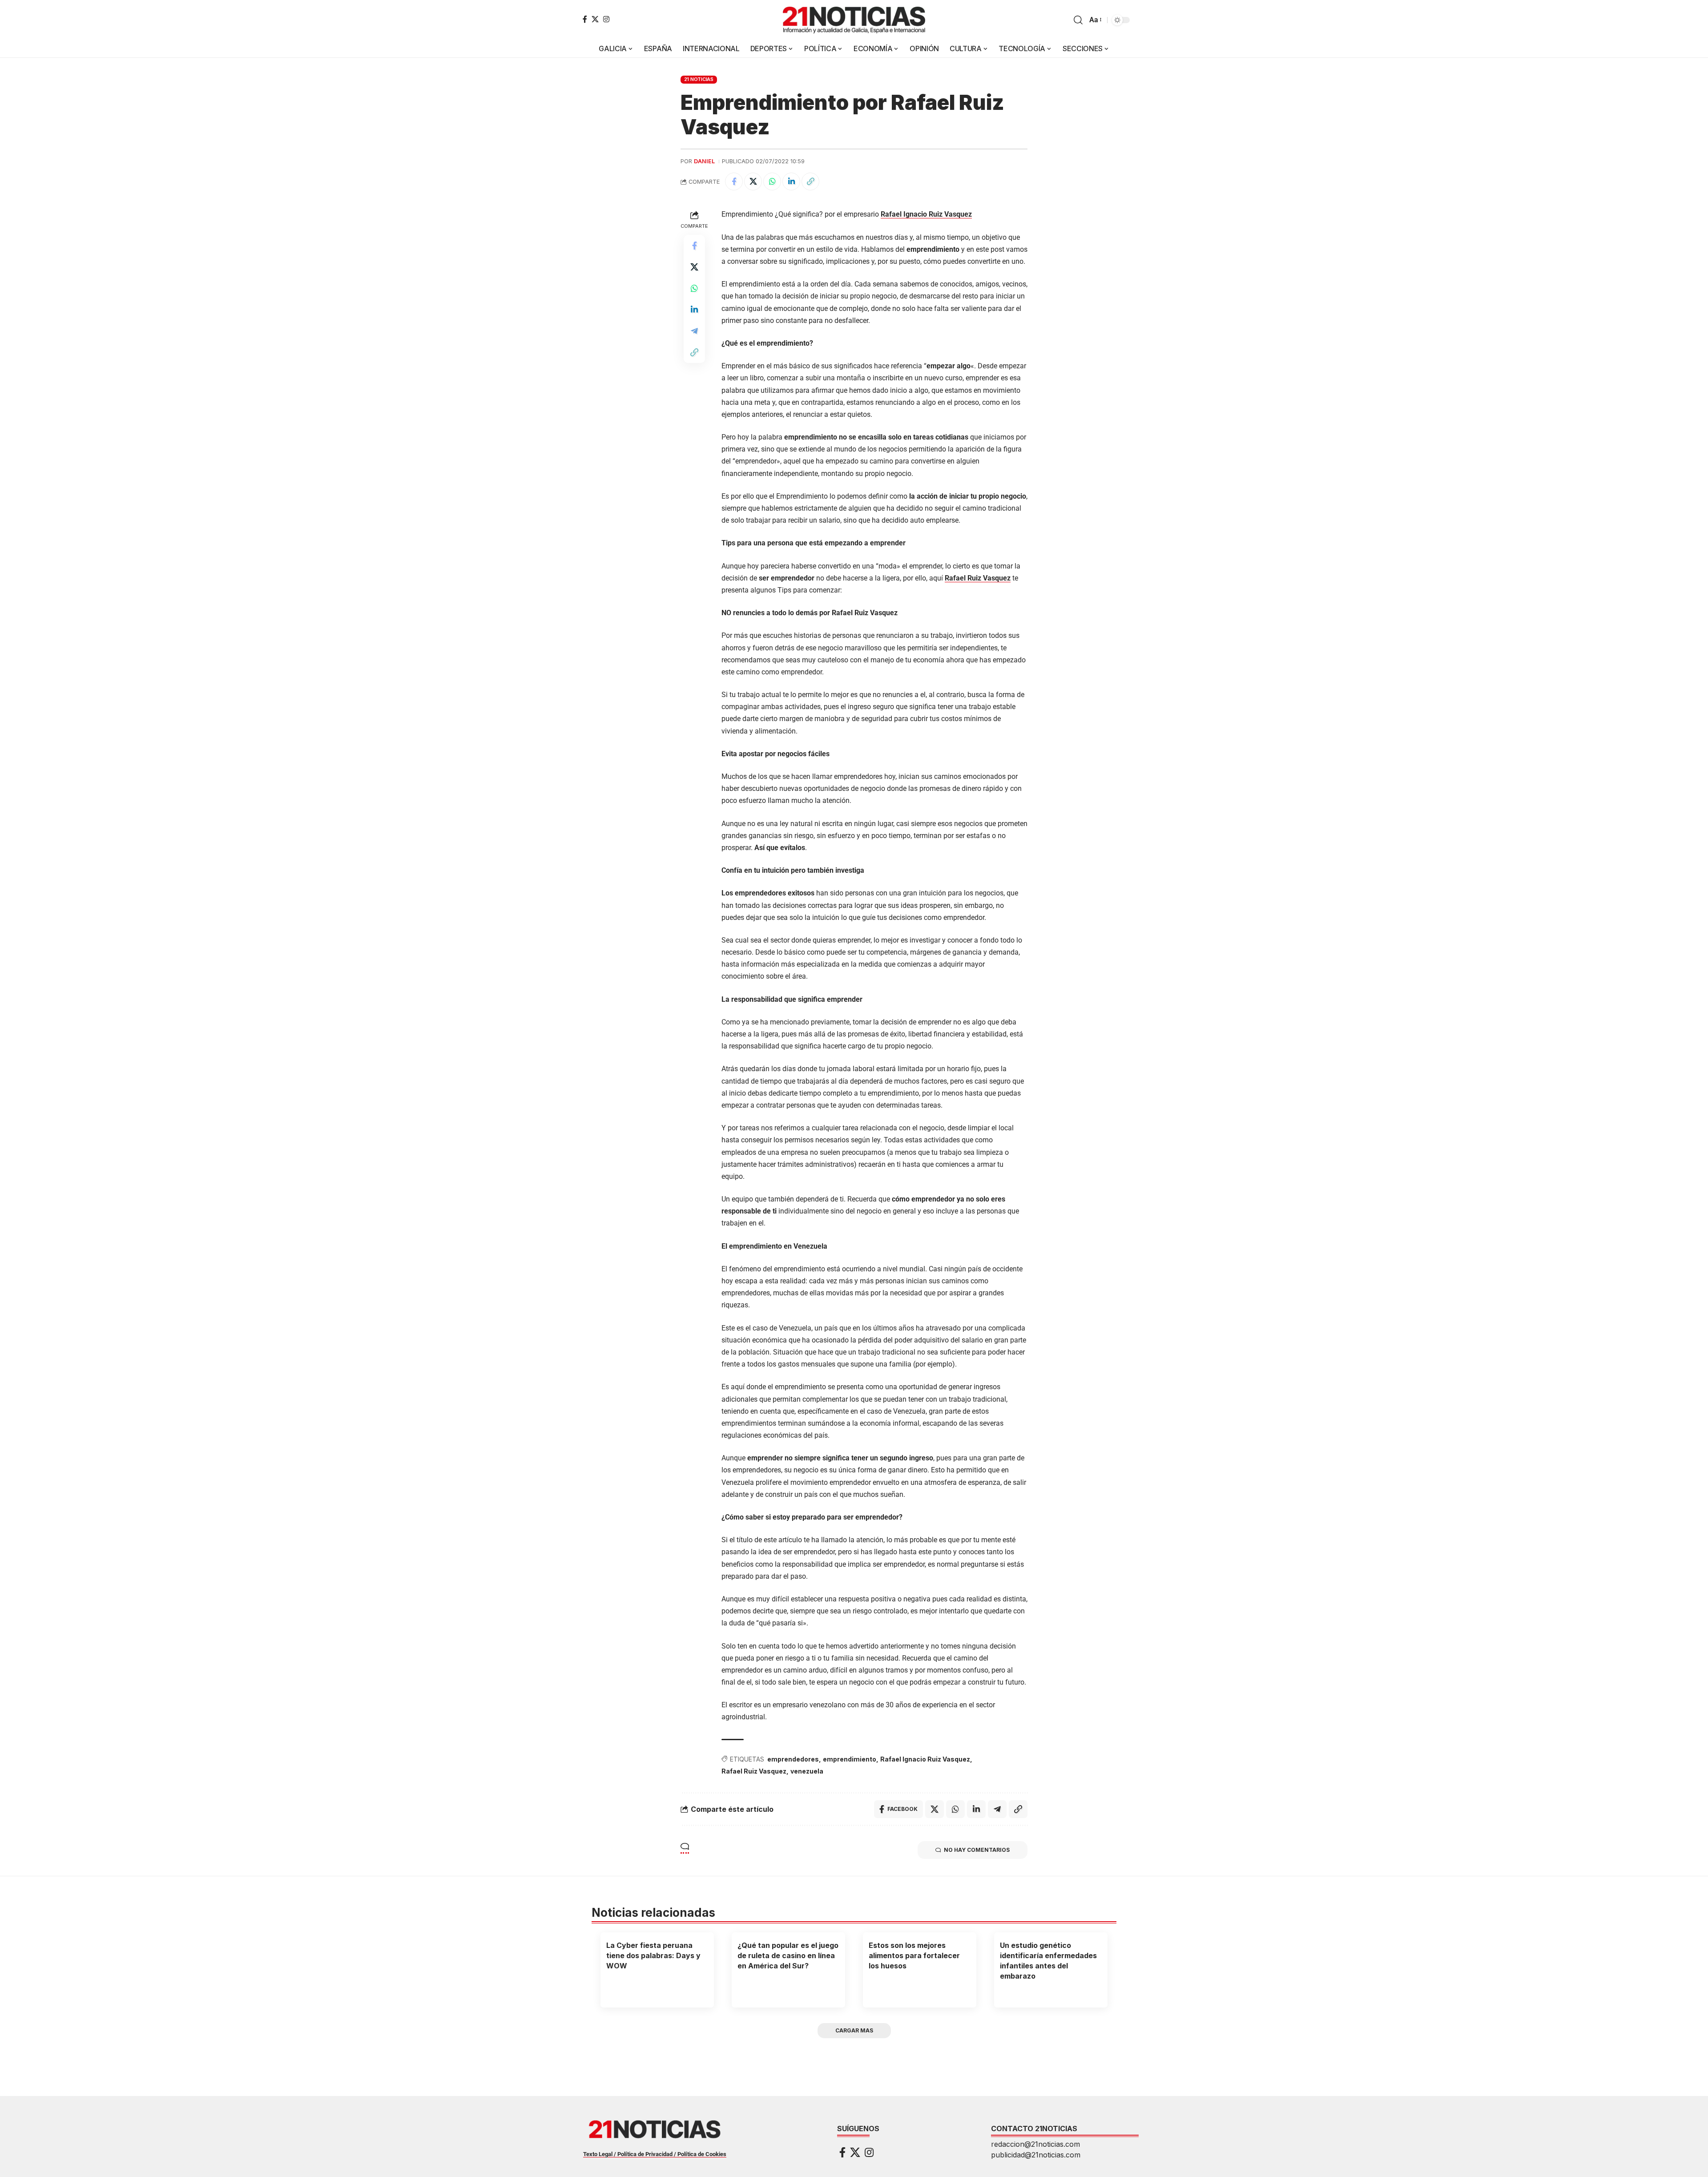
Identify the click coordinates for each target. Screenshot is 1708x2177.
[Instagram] (606, 19)
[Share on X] (753, 181)
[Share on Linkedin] (791, 181)
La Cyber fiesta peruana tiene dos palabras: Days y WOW (653, 1955)
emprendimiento (850, 1759)
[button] (1078, 20)
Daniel (704, 161)
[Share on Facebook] (734, 181)
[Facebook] (585, 19)
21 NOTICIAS (699, 79)
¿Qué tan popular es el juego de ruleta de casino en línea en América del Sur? (788, 1955)
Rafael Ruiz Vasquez (978, 578)
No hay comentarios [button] (977, 1850)
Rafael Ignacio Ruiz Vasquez (926, 214)
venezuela (807, 1771)
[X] (595, 19)
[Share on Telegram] (694, 331)
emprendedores (793, 1759)
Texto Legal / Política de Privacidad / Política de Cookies (655, 2154)
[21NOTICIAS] (854, 20)
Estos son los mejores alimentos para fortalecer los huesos (914, 1955)
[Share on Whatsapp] (772, 181)
